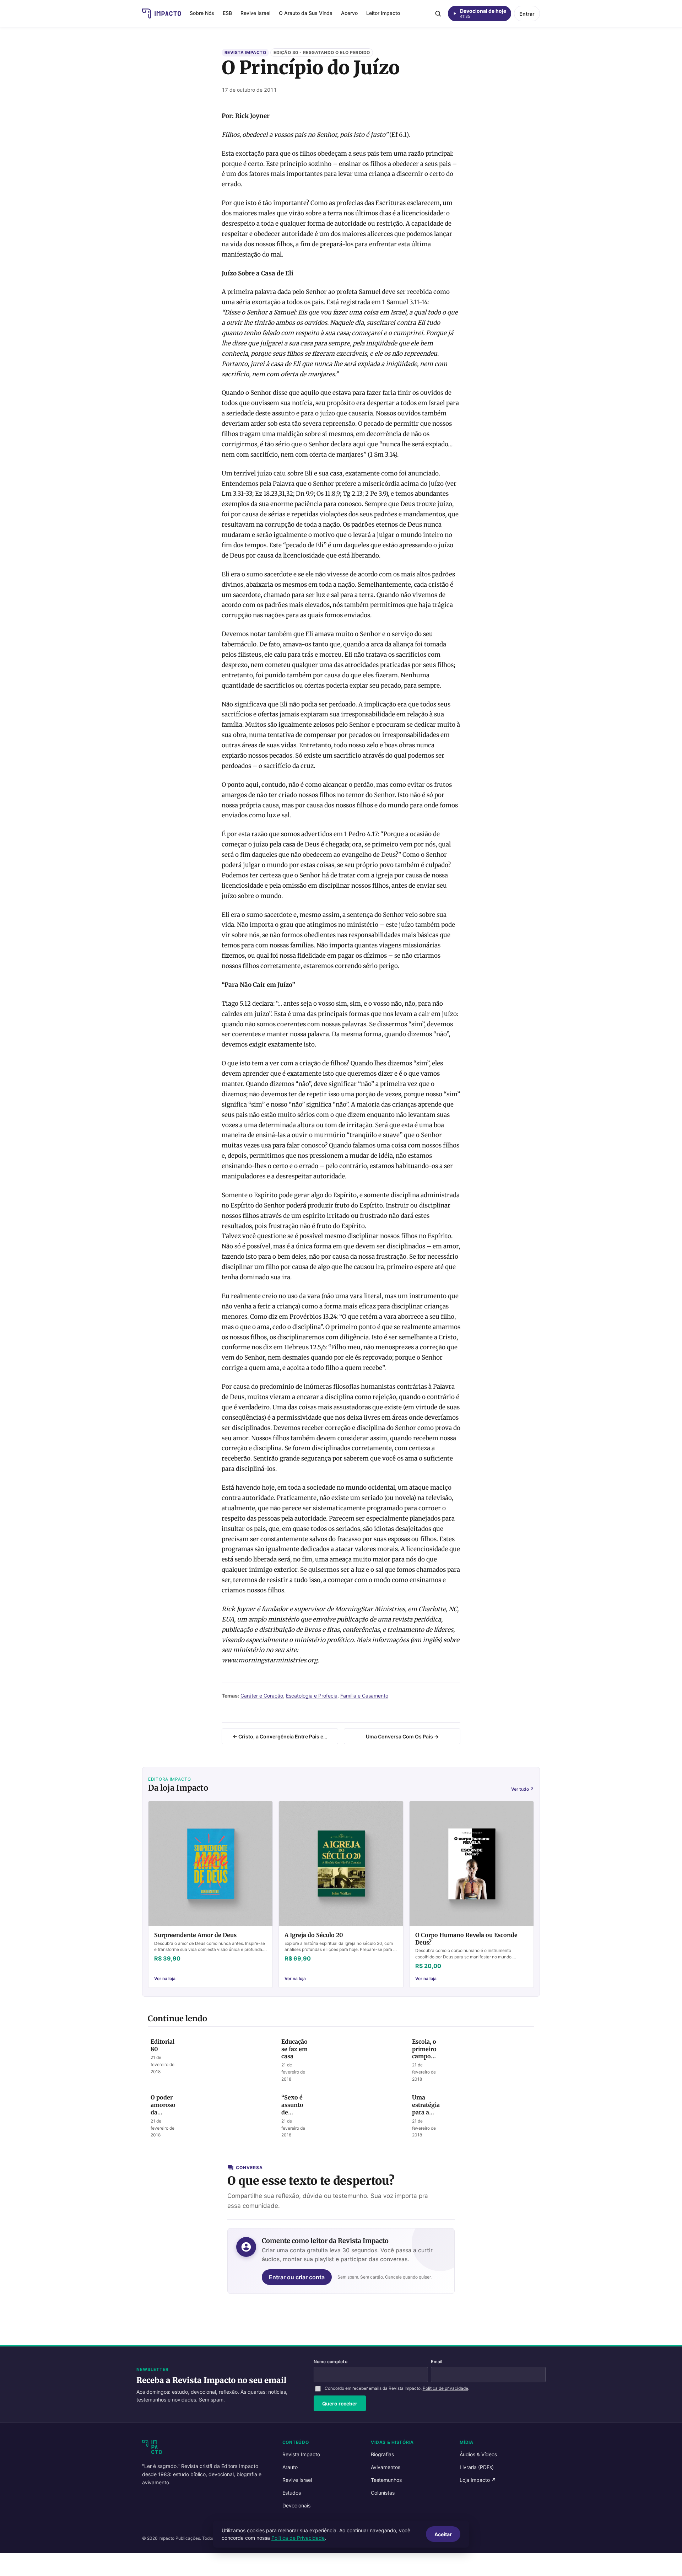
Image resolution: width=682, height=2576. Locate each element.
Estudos (292, 2493)
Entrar (527, 14)
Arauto (290, 2467)
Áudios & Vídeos (478, 2454)
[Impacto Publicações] (162, 14)
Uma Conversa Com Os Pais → (402, 1736)
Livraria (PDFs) (477, 2467)
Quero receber (340, 2403)
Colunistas (383, 2493)
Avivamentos (386, 2467)
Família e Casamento (364, 1696)
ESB (227, 13)
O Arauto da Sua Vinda (306, 13)
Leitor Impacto (383, 13)
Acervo (349, 13)
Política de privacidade (445, 2388)
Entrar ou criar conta (297, 2277)
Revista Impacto (245, 52)
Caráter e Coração (262, 1696)
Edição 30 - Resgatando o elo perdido (322, 52)
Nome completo (331, 2362)
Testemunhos (386, 2480)
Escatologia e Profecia (312, 1696)
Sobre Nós (202, 13)
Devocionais (296, 2505)
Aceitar (443, 2534)
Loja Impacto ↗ (478, 2480)
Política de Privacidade (298, 2538)
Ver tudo (523, 1789)
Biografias (382, 2454)
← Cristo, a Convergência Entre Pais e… (280, 1736)
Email (437, 2362)
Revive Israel (255, 13)
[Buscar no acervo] (438, 14)
